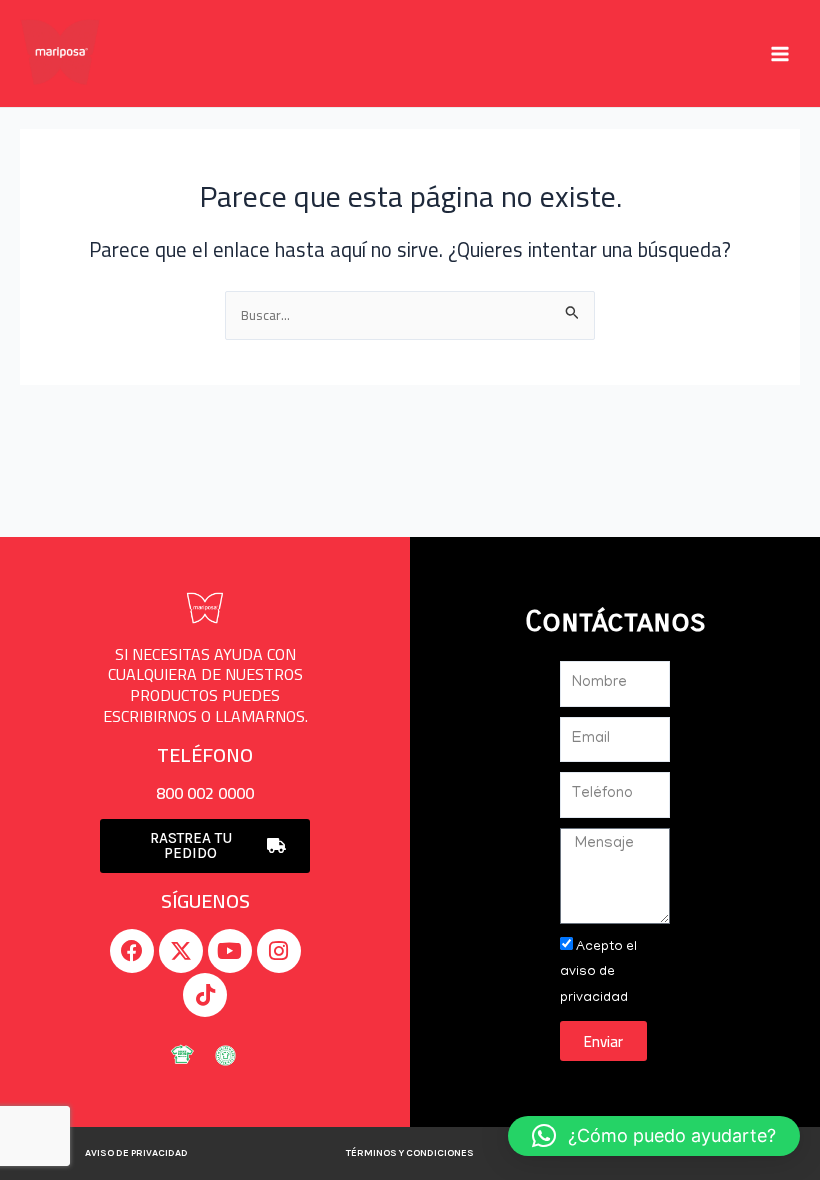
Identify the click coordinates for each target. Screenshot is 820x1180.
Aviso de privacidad (136, 1153)
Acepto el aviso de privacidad (598, 973)
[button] (654, 1136)
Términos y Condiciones (410, 1153)
